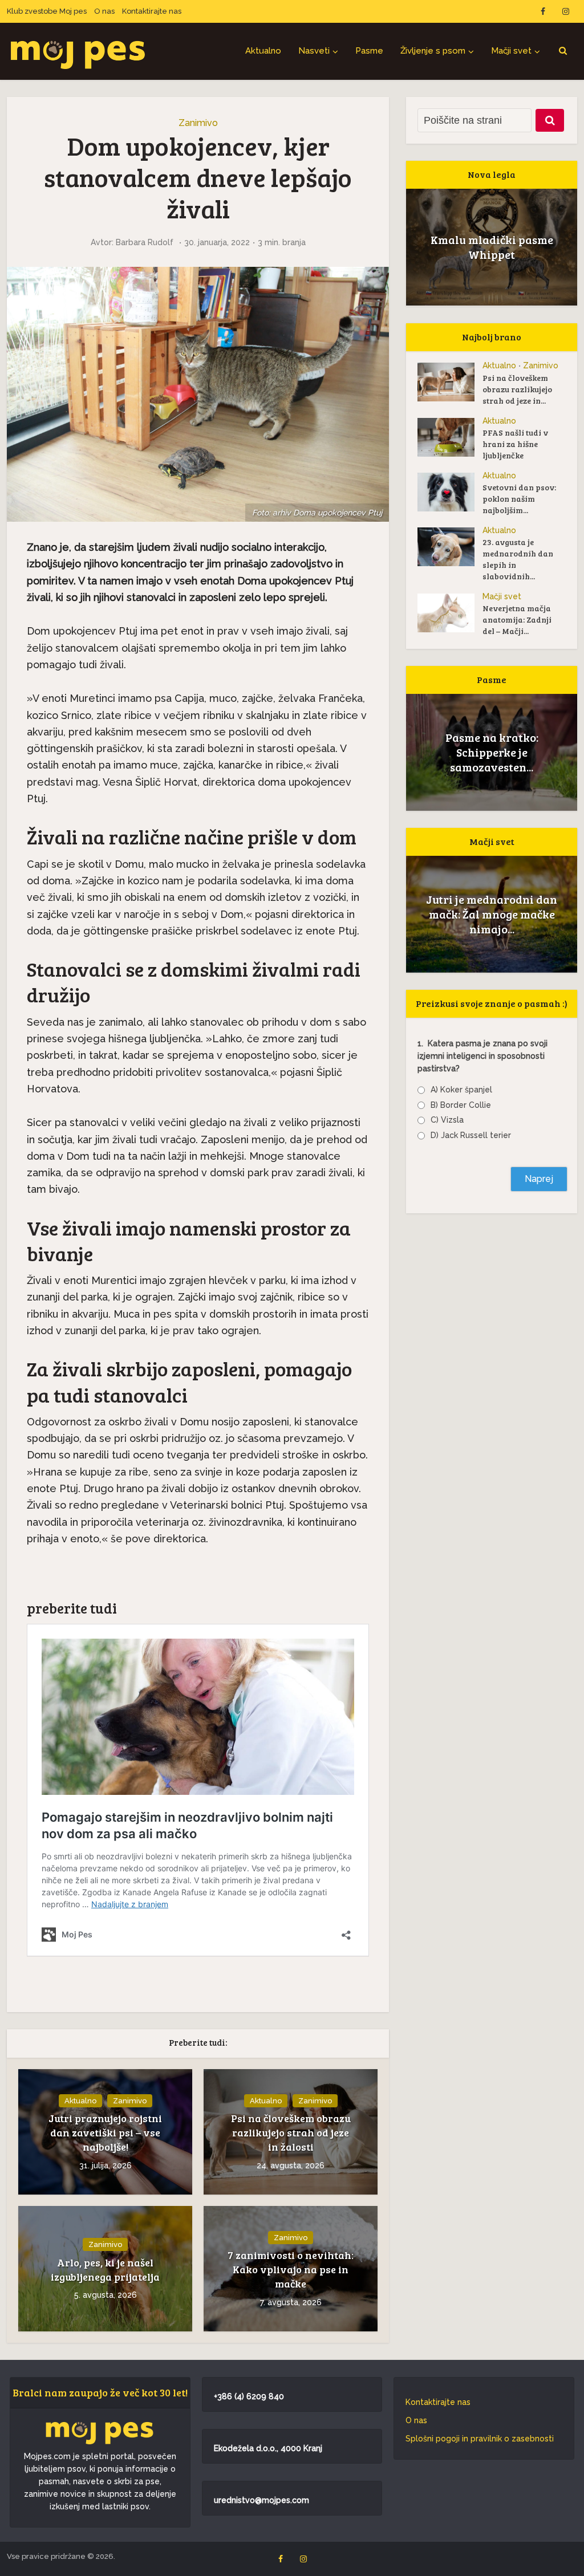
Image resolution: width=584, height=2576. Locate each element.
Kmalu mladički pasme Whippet (492, 247)
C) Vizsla (447, 1120)
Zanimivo (198, 123)
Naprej (539, 1179)
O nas (104, 11)
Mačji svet (511, 51)
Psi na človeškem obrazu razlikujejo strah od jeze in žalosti (291, 2132)
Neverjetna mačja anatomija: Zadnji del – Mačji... (517, 619)
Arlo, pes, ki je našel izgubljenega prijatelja (105, 2270)
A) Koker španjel (461, 1090)
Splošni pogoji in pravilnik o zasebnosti (480, 2439)
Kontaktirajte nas (152, 11)
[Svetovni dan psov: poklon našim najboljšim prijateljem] (450, 492)
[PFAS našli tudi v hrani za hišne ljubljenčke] (450, 437)
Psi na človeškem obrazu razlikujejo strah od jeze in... (517, 389)
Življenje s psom (433, 51)
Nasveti (314, 51)
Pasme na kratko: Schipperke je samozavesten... (492, 752)
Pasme (369, 51)
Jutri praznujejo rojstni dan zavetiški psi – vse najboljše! (105, 2132)
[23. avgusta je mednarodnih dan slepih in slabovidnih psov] (450, 547)
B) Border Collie (461, 1105)
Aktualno (263, 51)
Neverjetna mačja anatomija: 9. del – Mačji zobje (492, 914)
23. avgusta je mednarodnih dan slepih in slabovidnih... (518, 559)
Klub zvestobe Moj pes (47, 11)
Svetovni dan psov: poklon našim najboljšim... (519, 499)
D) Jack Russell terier (471, 1135)
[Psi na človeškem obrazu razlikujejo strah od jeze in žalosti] (450, 382)
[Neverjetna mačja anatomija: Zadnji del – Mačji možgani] (450, 613)
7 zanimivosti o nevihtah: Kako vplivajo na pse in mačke (291, 2269)
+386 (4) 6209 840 (249, 2396)
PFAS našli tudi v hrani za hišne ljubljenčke (515, 444)
